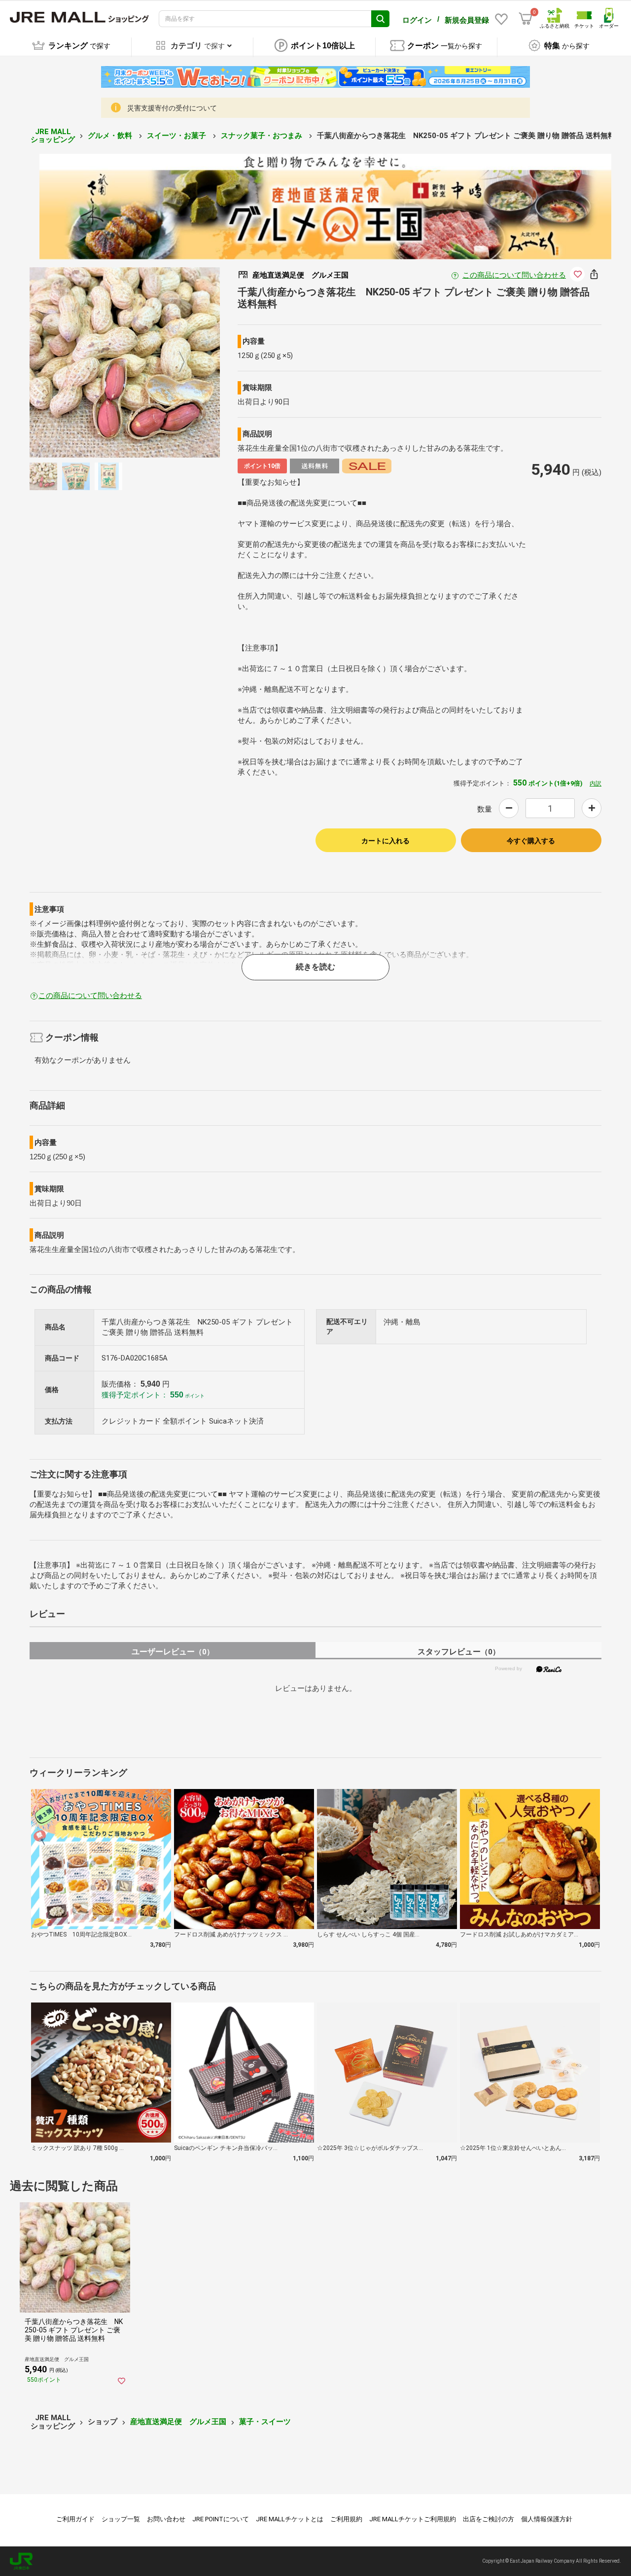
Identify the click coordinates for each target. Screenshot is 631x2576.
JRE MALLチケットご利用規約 (413, 2519)
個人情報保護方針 (547, 2519)
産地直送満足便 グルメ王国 (178, 2422)
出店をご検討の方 (489, 2519)
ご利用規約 (346, 2519)
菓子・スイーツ (265, 2422)
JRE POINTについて (221, 2519)
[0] (526, 19)
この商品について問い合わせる (514, 275)
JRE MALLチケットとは (290, 2519)
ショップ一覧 (121, 2519)
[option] (125, 362)
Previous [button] (73, 362)
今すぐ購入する (531, 841)
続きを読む (315, 967)
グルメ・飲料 (111, 136)
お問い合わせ (166, 2519)
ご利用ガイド (75, 2519)
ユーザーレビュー (173, 1652)
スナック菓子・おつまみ (263, 136)
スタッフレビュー (459, 1652)
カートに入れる (386, 841)
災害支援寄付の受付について (172, 108)
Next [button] (176, 362)
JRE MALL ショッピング (53, 136)
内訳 (596, 784)
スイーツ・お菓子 (177, 136)
